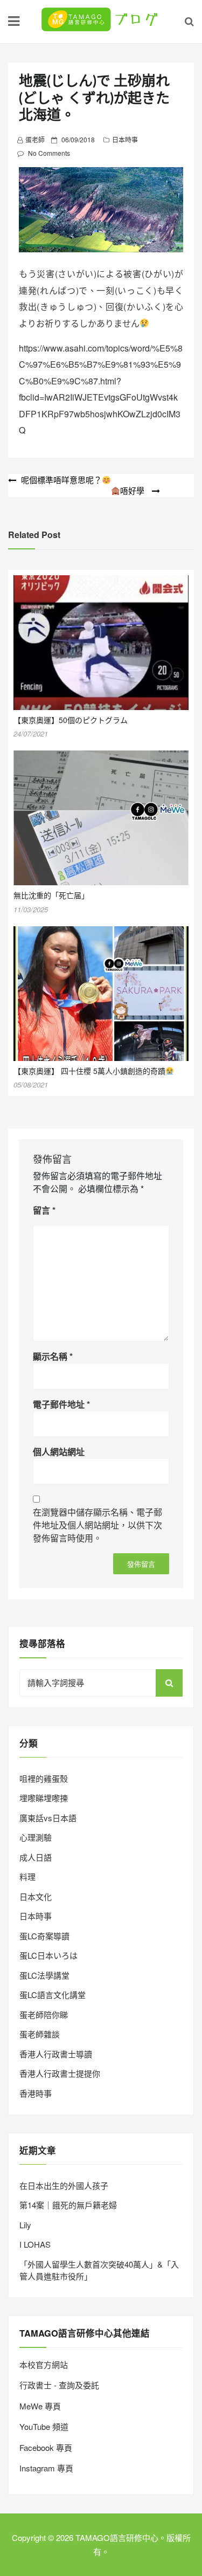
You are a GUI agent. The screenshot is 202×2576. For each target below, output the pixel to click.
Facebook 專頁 (46, 2447)
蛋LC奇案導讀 (44, 1936)
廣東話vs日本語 (48, 1818)
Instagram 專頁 (46, 2468)
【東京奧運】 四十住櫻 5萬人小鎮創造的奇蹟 (89, 1071)
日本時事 (125, 139)
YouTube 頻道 (44, 2426)
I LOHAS (35, 2244)
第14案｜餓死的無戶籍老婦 (68, 2205)
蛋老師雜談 (40, 2034)
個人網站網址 (59, 1452)
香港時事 (36, 2093)
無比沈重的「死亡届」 (51, 895)
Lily (25, 2225)
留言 (44, 1210)
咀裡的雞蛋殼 (44, 1778)
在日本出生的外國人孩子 (64, 2185)
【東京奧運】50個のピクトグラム (71, 720)
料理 (27, 1876)
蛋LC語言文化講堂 (53, 1995)
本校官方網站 (44, 2364)
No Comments (49, 153)
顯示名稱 (53, 1356)
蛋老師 (35, 139)
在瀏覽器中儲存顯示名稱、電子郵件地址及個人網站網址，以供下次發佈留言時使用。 (97, 1525)
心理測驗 (36, 1837)
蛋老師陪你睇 (44, 2014)
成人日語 (36, 1857)
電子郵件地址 (61, 1404)
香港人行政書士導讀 (56, 2054)
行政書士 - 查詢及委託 (59, 2385)
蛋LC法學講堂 (44, 1975)
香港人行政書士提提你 (60, 2073)
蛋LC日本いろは (48, 1955)
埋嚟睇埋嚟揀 (44, 1798)
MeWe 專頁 (40, 2406)
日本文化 (36, 1896)
